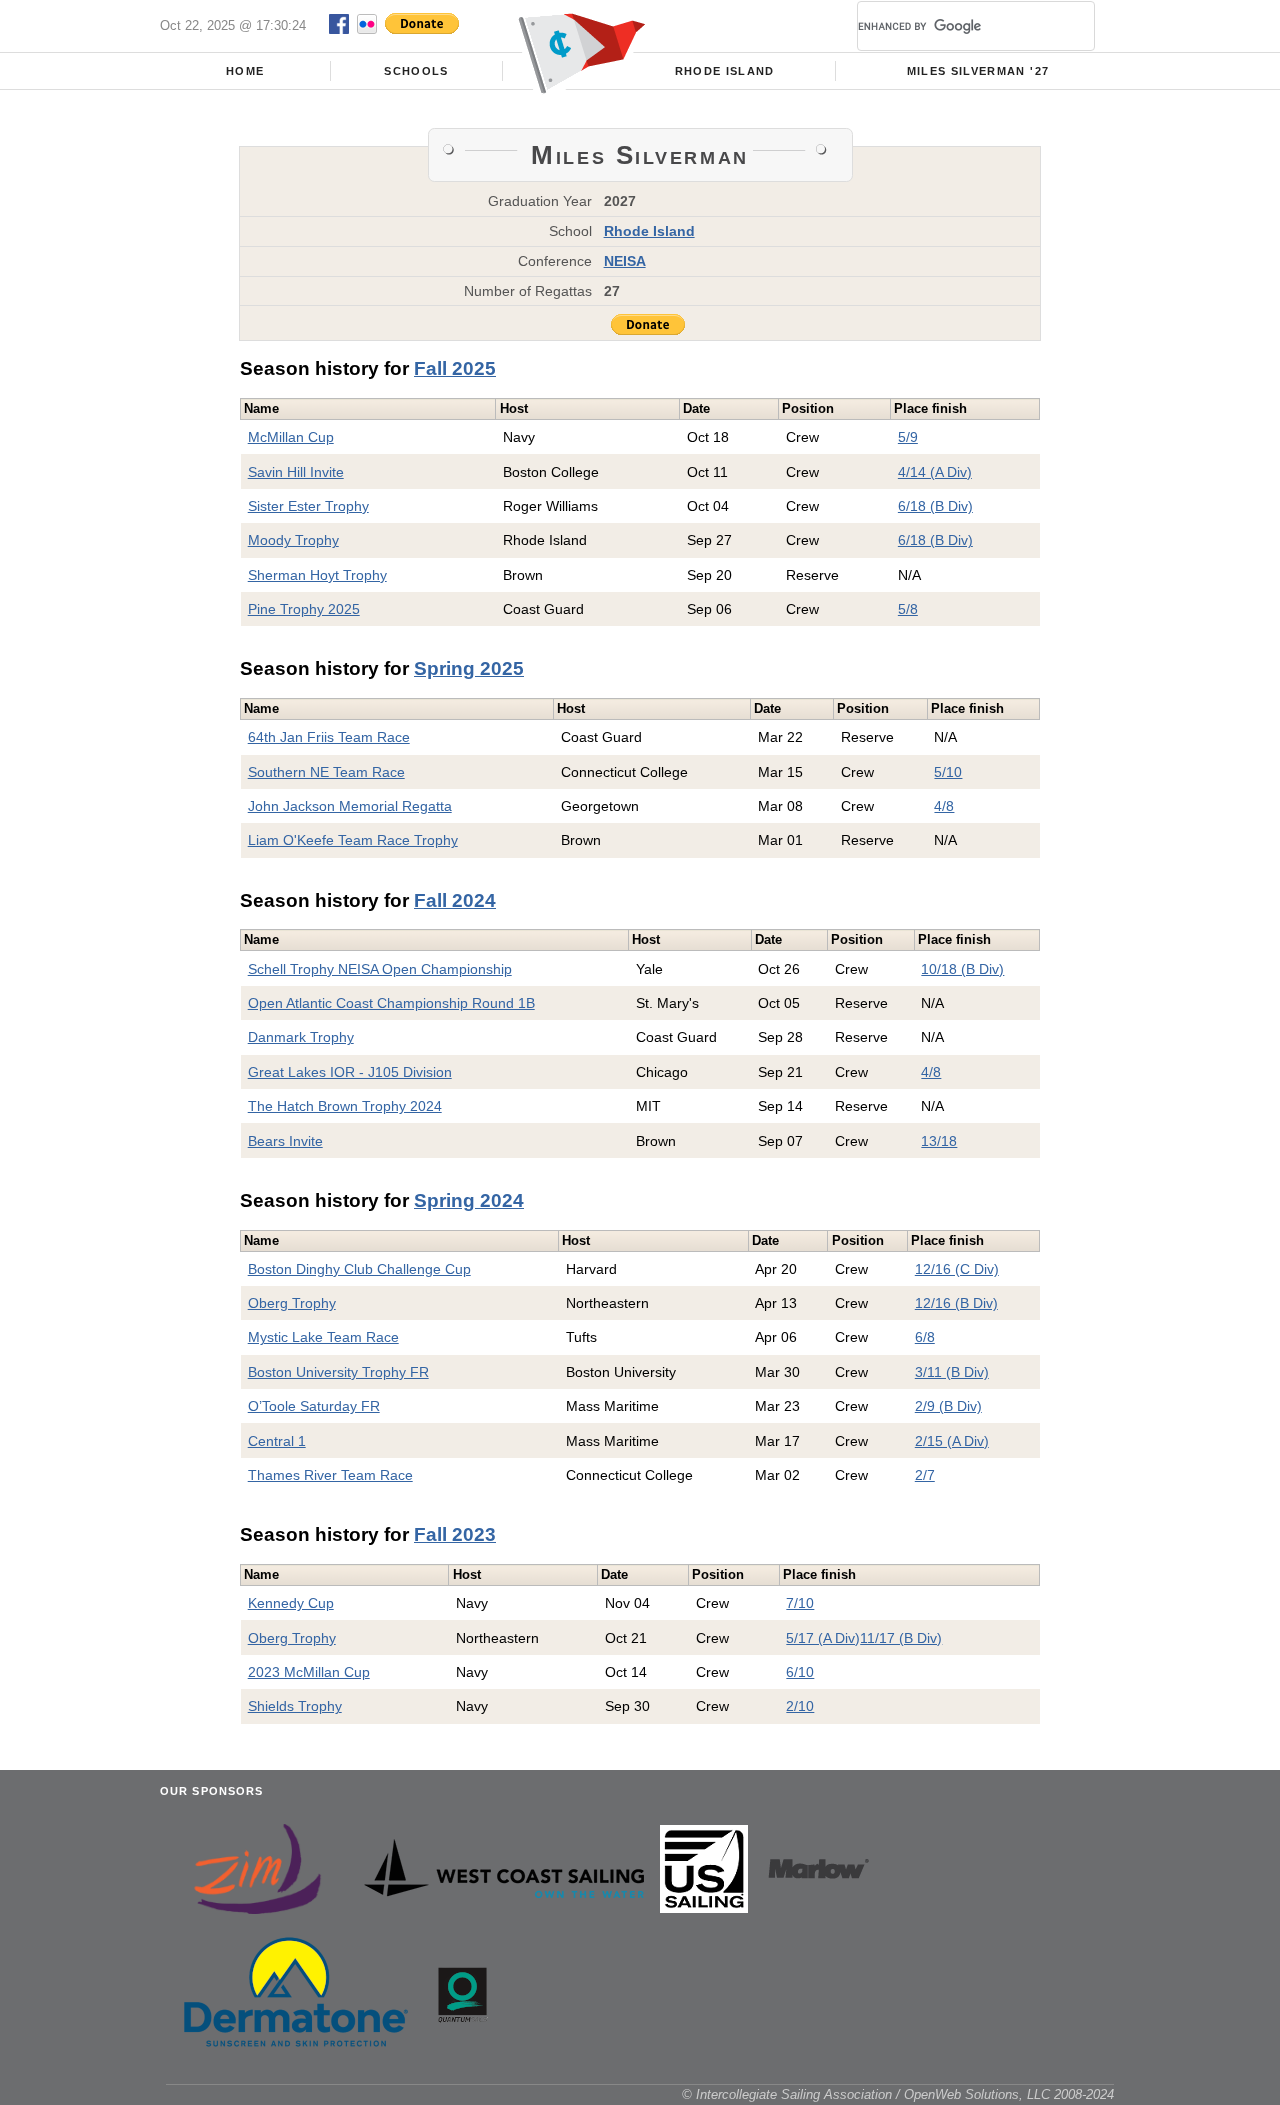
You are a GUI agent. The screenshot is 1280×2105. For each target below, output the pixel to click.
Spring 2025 (469, 668)
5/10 (948, 772)
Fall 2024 (455, 900)
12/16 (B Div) (956, 1303)
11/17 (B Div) (901, 1638)
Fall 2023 (455, 1534)
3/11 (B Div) (952, 1372)
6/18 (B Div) (935, 506)
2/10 (800, 1706)
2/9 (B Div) (948, 1406)
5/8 (908, 609)
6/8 (925, 1337)
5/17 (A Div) (823, 1638)
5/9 (908, 437)
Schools (416, 71)
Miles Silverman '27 (978, 71)
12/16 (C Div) (957, 1269)
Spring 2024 (469, 1200)
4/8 (944, 806)
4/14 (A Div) (935, 472)
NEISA (625, 261)
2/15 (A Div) (952, 1441)
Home (245, 71)
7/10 (800, 1603)
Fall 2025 (455, 368)
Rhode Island (725, 71)
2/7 (925, 1475)
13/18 (939, 1141)
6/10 (800, 1672)
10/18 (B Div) (962, 969)
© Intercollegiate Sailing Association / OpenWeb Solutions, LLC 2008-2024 (898, 2094)
